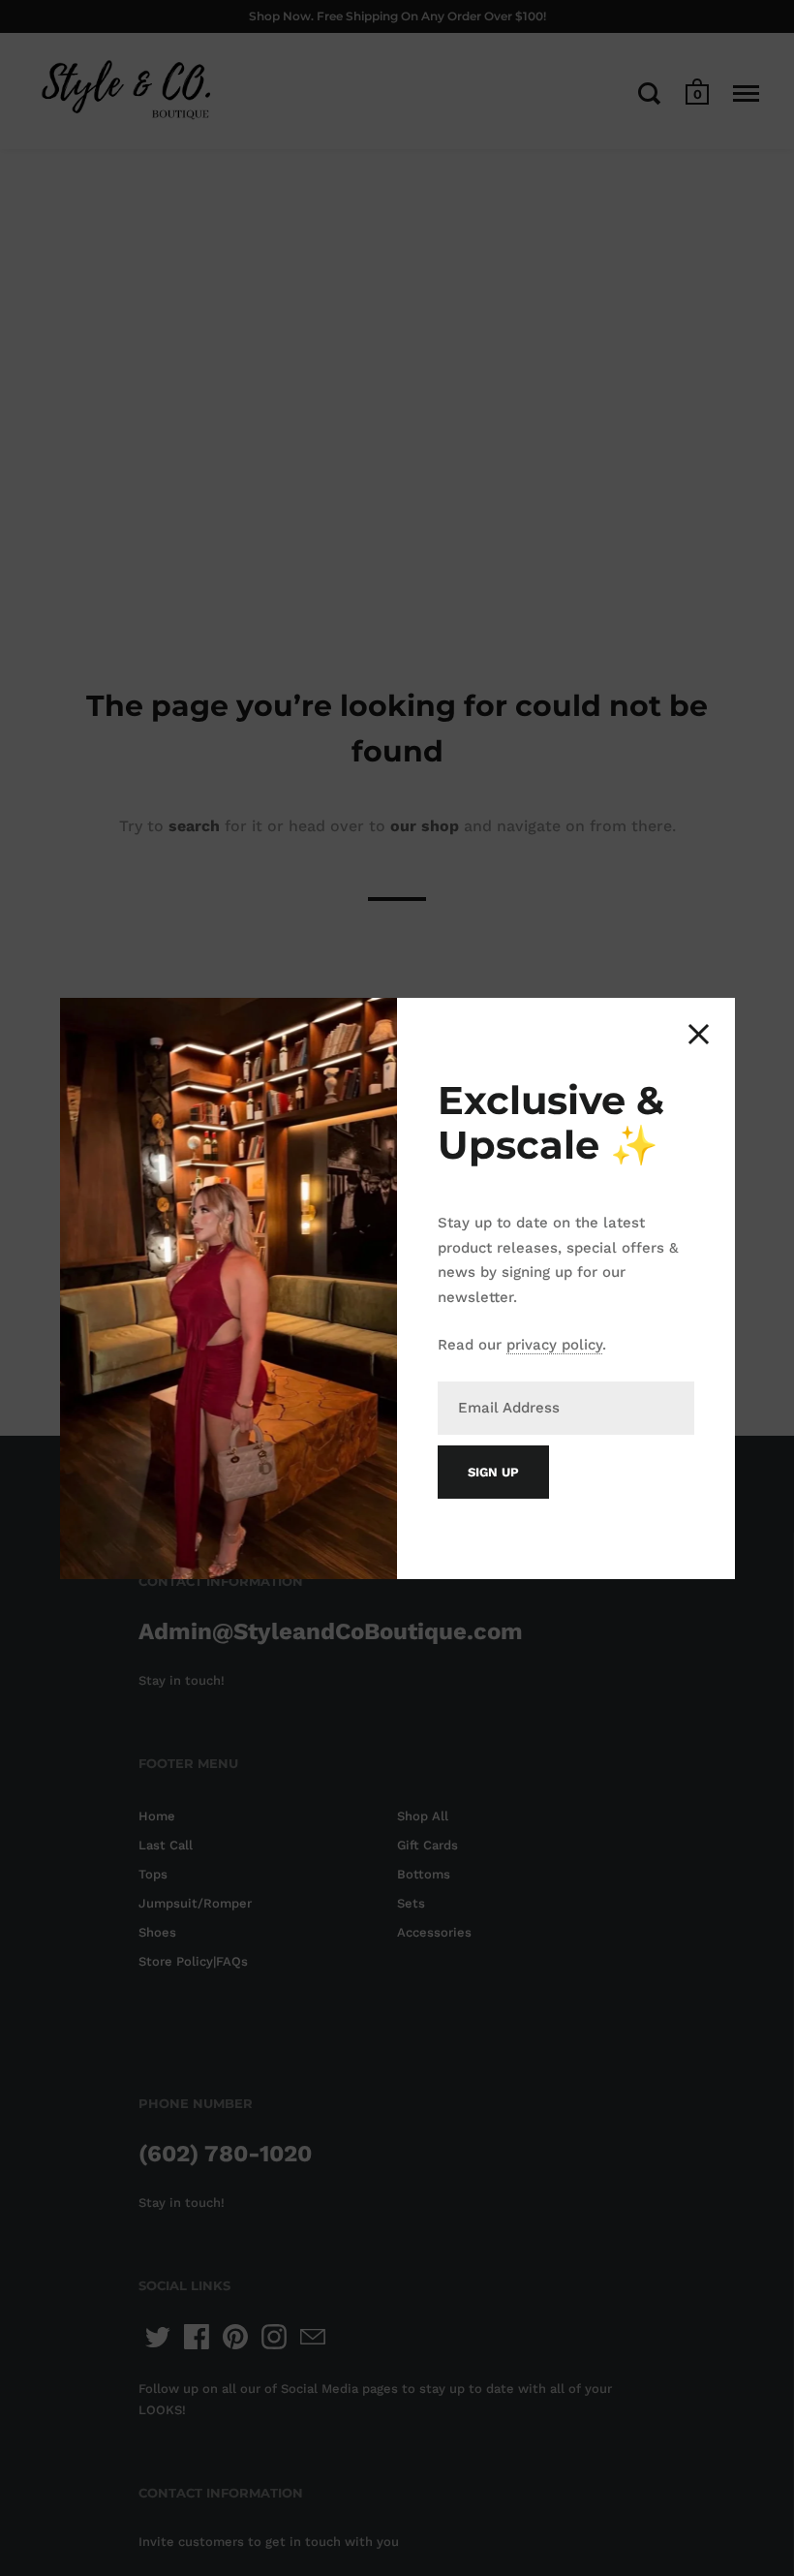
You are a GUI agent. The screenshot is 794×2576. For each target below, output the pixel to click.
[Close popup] (699, 1034)
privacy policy (554, 1345)
